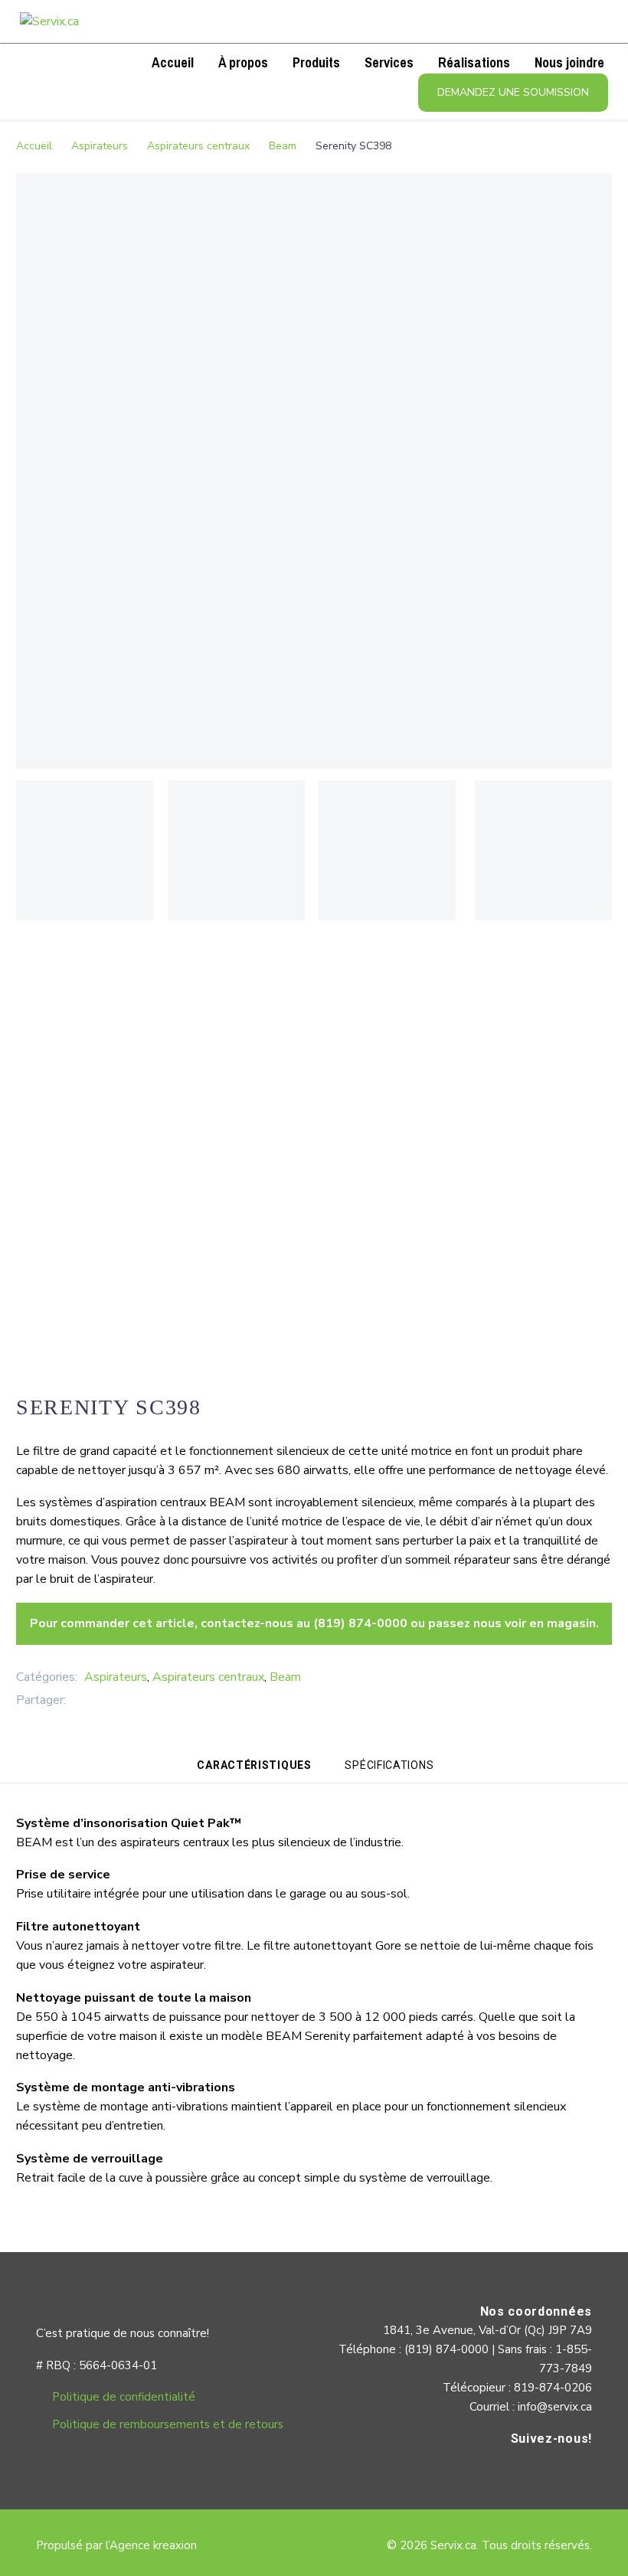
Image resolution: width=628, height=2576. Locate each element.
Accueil (173, 62)
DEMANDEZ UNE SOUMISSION (513, 92)
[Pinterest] (123, 1700)
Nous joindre (569, 62)
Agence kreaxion (153, 2545)
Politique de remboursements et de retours (168, 2424)
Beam (283, 146)
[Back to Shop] (589, 1405)
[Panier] (82, 62)
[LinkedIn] (146, 1700)
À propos (243, 62)
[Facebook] (77, 1700)
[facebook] (577, 2471)
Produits (316, 62)
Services (389, 62)
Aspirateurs (100, 146)
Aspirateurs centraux (198, 146)
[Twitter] (100, 1700)
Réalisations (474, 62)
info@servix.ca (555, 2407)
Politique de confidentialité (124, 2397)
